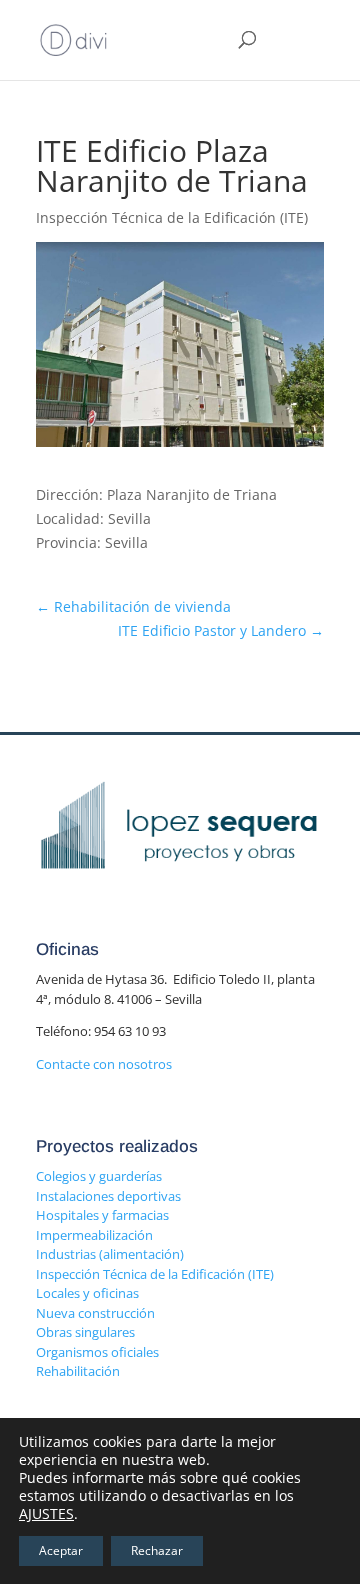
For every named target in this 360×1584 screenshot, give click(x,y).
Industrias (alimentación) (110, 1254)
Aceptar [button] (61, 1550)
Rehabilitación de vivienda (133, 606)
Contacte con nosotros (104, 1064)
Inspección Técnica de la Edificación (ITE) (155, 1274)
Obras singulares (85, 1332)
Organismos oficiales (97, 1352)
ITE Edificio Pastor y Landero (221, 630)
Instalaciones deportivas (108, 1196)
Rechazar (157, 1550)
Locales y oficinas (87, 1293)
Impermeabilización (94, 1235)
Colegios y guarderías (99, 1176)
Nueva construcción (95, 1313)
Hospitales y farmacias (102, 1215)
